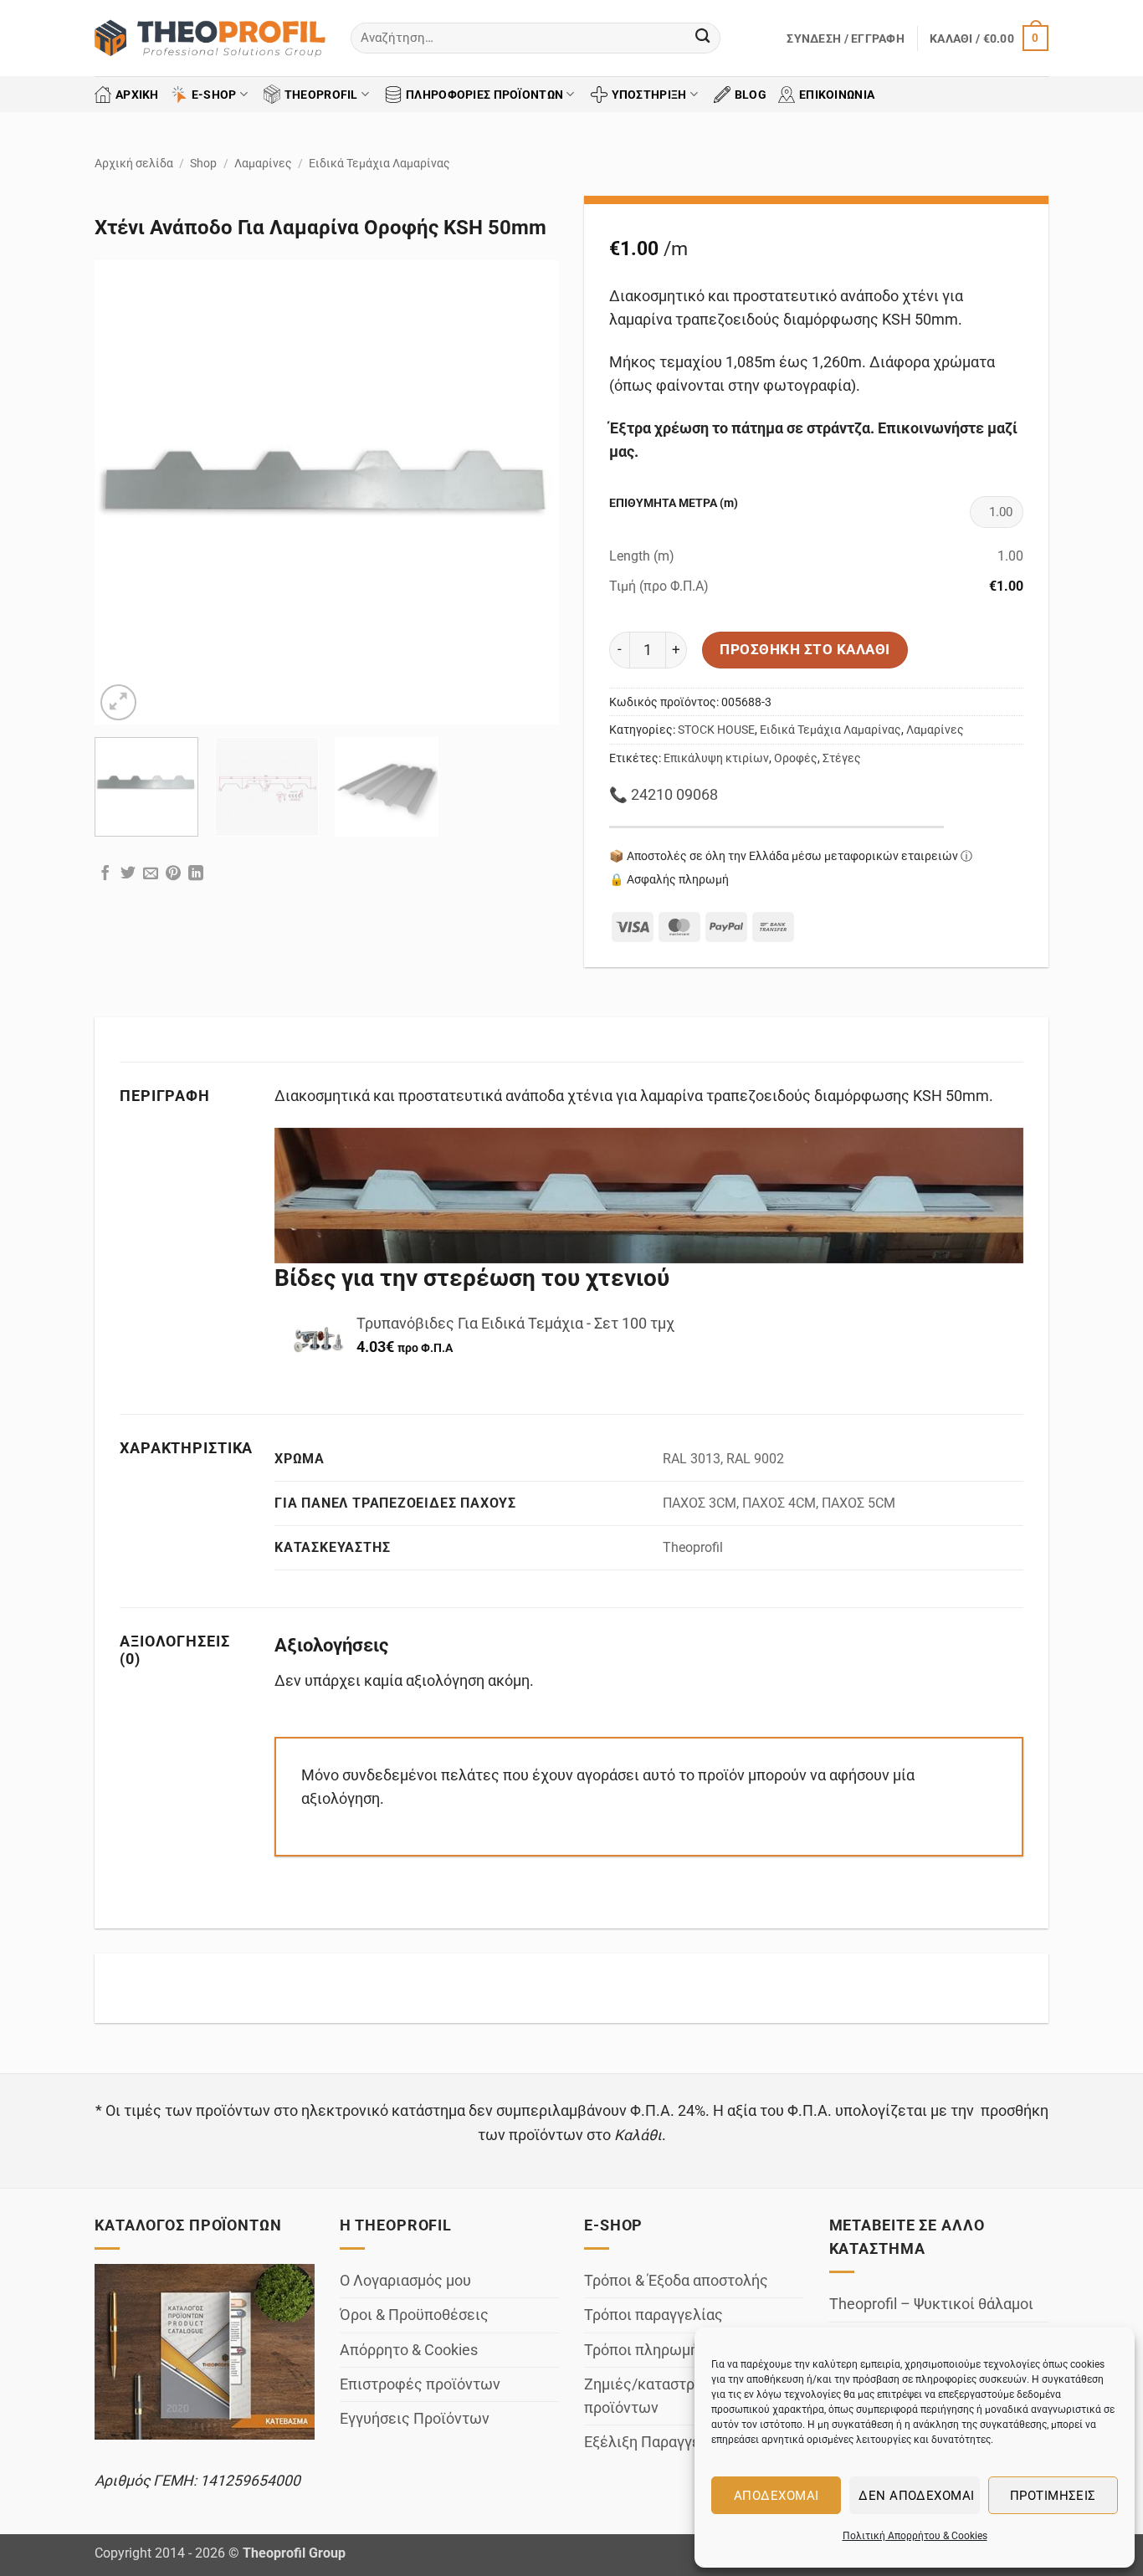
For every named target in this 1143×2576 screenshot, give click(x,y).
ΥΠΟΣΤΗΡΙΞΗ (649, 95)
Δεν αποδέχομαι (916, 2496)
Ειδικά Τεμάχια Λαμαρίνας (379, 163)
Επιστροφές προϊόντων (420, 2384)
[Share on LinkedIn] (196, 875)
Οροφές (796, 758)
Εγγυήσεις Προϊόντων (415, 2419)
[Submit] (702, 38)
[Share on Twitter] (128, 875)
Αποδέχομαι (777, 2496)
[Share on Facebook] (105, 875)
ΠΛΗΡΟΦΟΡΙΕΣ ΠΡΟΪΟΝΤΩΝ (484, 95)
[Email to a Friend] (151, 875)
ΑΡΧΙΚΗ (137, 95)
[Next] (529, 492)
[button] (846, 38)
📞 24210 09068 (664, 795)
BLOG (751, 95)
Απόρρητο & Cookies (409, 2350)
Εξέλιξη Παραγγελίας (657, 2442)
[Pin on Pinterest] (173, 875)
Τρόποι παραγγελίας (654, 2315)
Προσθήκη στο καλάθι (805, 649)
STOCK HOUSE (716, 730)
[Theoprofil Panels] (210, 38)
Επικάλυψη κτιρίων (716, 758)
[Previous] (125, 492)
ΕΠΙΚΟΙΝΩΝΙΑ (837, 95)
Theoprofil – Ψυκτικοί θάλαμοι (931, 2304)
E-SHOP (214, 95)
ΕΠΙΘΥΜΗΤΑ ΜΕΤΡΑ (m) (674, 503)
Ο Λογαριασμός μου (405, 2281)
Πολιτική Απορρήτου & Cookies (915, 2536)
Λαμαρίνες (263, 163)
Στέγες (842, 758)
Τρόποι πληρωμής (646, 2350)
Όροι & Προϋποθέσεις (414, 2315)
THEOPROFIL (321, 95)
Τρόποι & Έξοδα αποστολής (676, 2281)
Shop (203, 163)
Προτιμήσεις (1053, 2496)
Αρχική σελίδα (134, 163)
